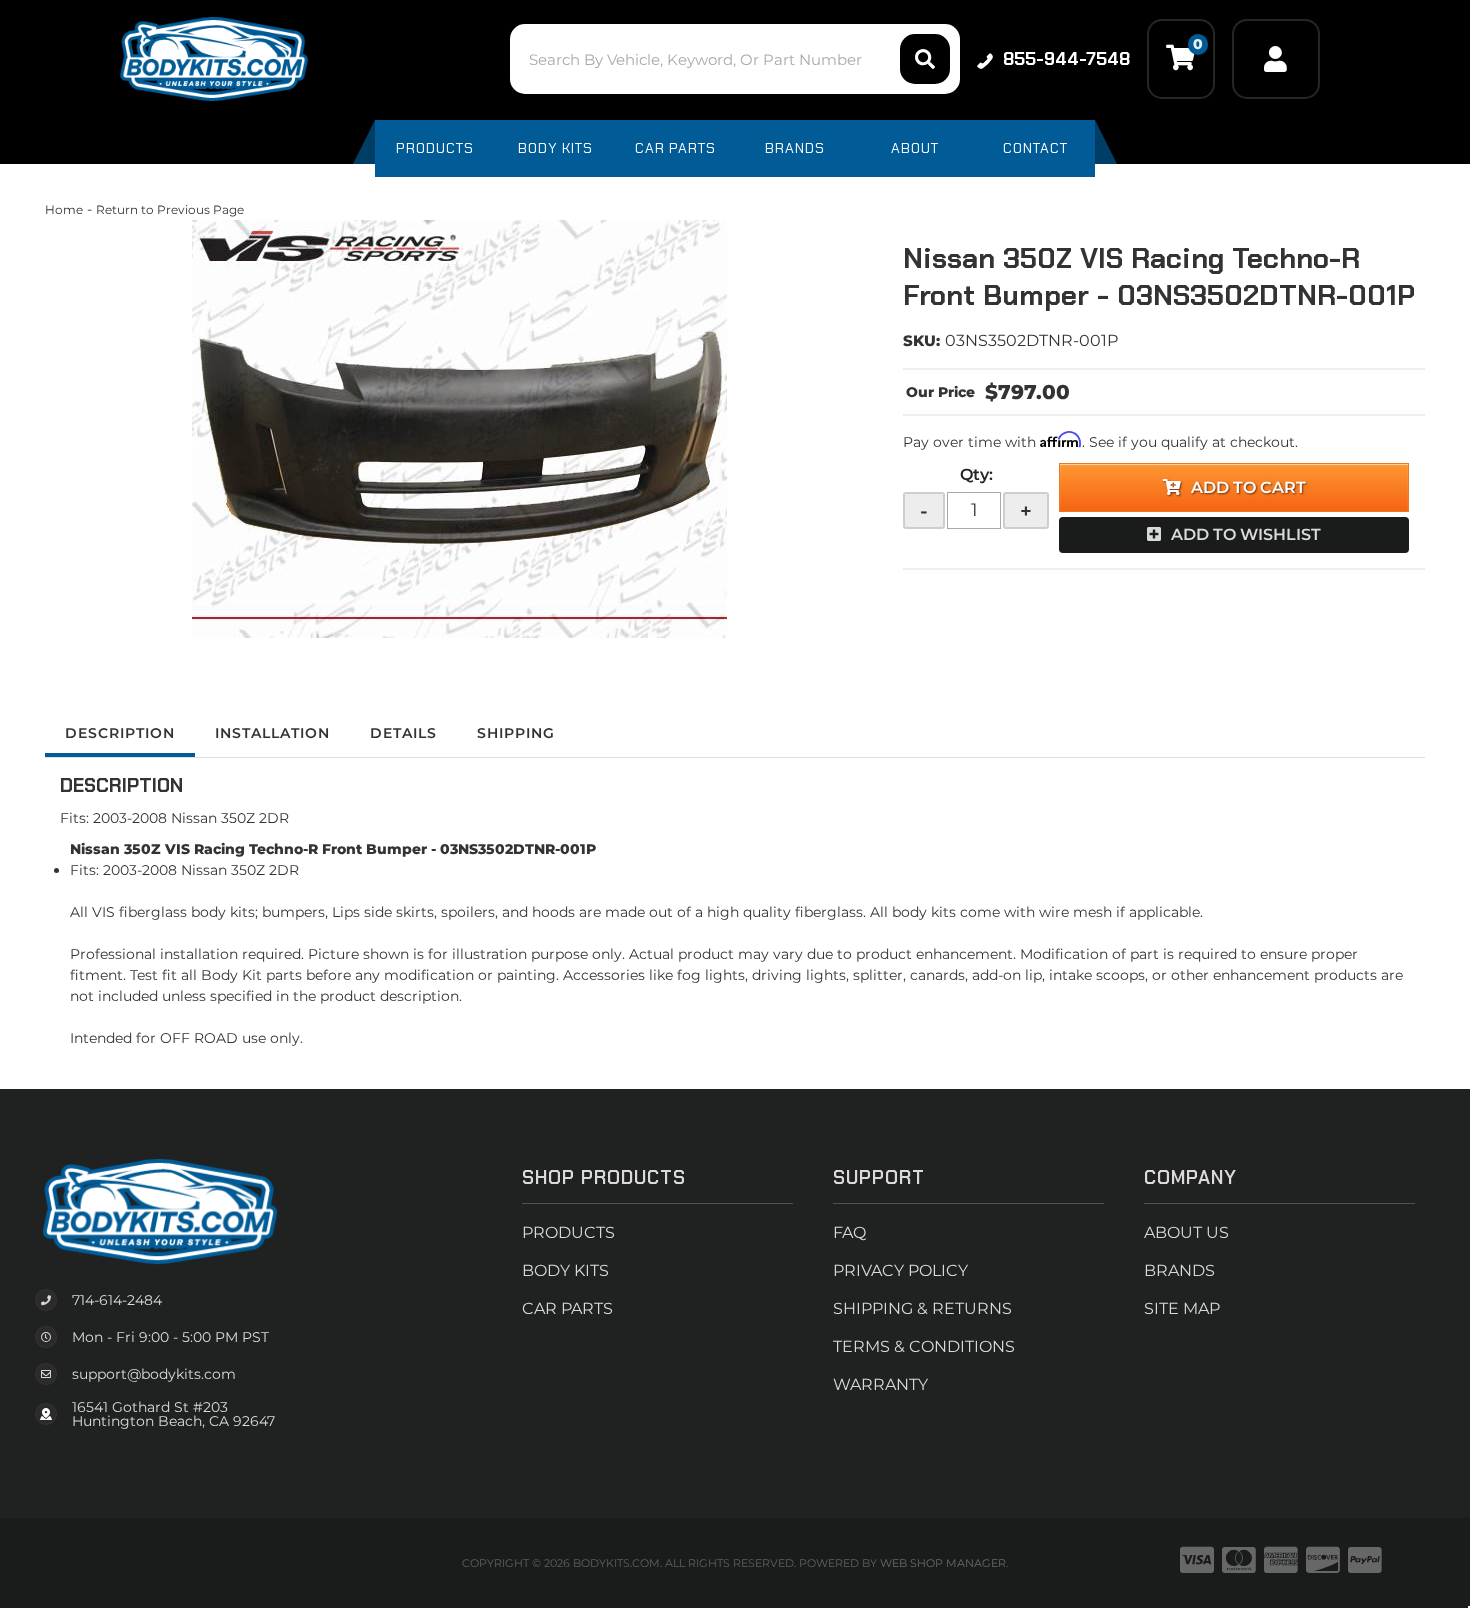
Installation (272, 733)
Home (64, 209)
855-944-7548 (1066, 59)
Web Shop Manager (943, 1563)
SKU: (921, 340)
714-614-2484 (117, 1300)
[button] (734, 59)
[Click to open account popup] (1276, 59)
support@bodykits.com (154, 1374)
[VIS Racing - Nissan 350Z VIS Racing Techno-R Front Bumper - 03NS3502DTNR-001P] (459, 429)
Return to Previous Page (170, 209)
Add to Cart (1248, 487)
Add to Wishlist (1246, 534)
